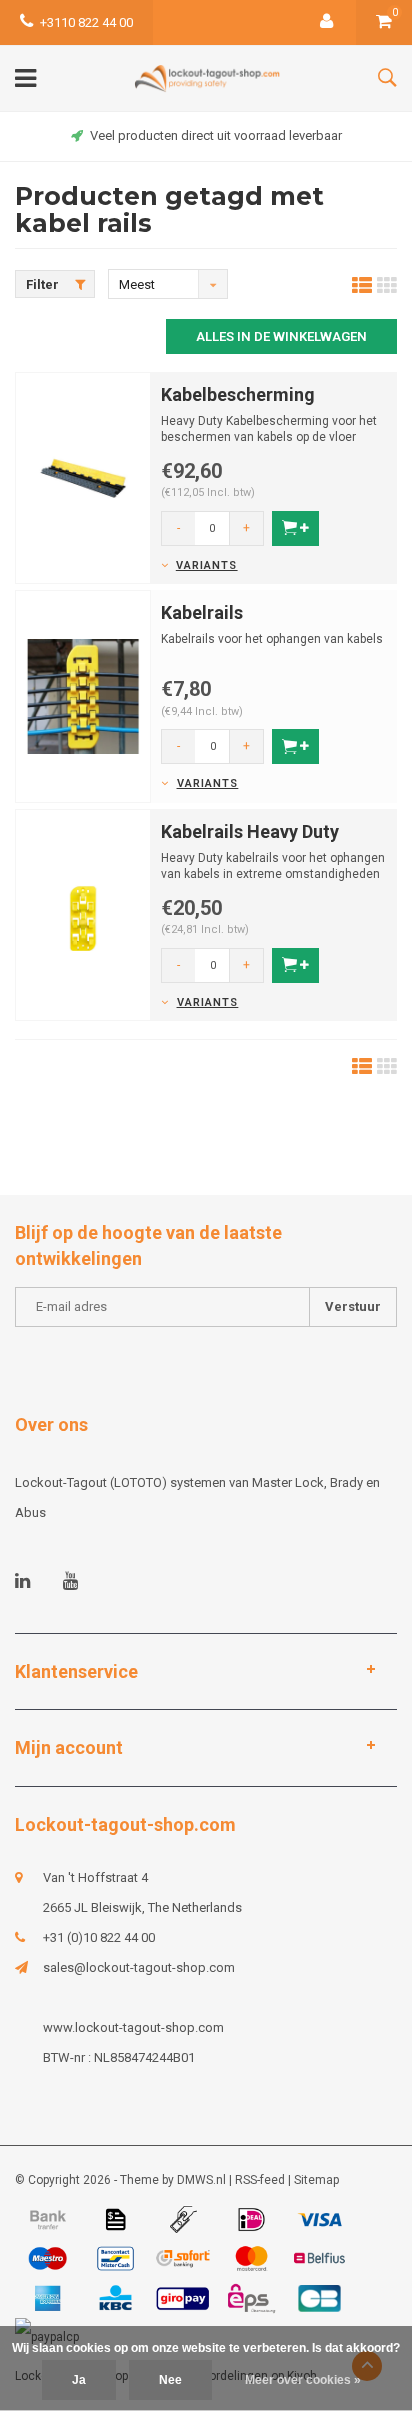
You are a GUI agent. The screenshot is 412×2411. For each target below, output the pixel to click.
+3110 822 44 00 (86, 22)
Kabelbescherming (238, 394)
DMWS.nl (201, 2180)
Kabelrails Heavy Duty (250, 831)
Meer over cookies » (303, 2380)
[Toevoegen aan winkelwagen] (295, 528)
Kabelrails (202, 612)
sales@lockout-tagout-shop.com (139, 1967)
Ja (79, 2380)
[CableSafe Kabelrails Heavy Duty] (83, 914)
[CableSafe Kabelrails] (83, 695)
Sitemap (316, 2180)
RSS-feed (260, 2180)
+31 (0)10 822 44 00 (99, 1937)
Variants (207, 565)
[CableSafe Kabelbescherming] (83, 477)
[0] (384, 22)
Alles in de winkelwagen (281, 336)
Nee (170, 2380)
